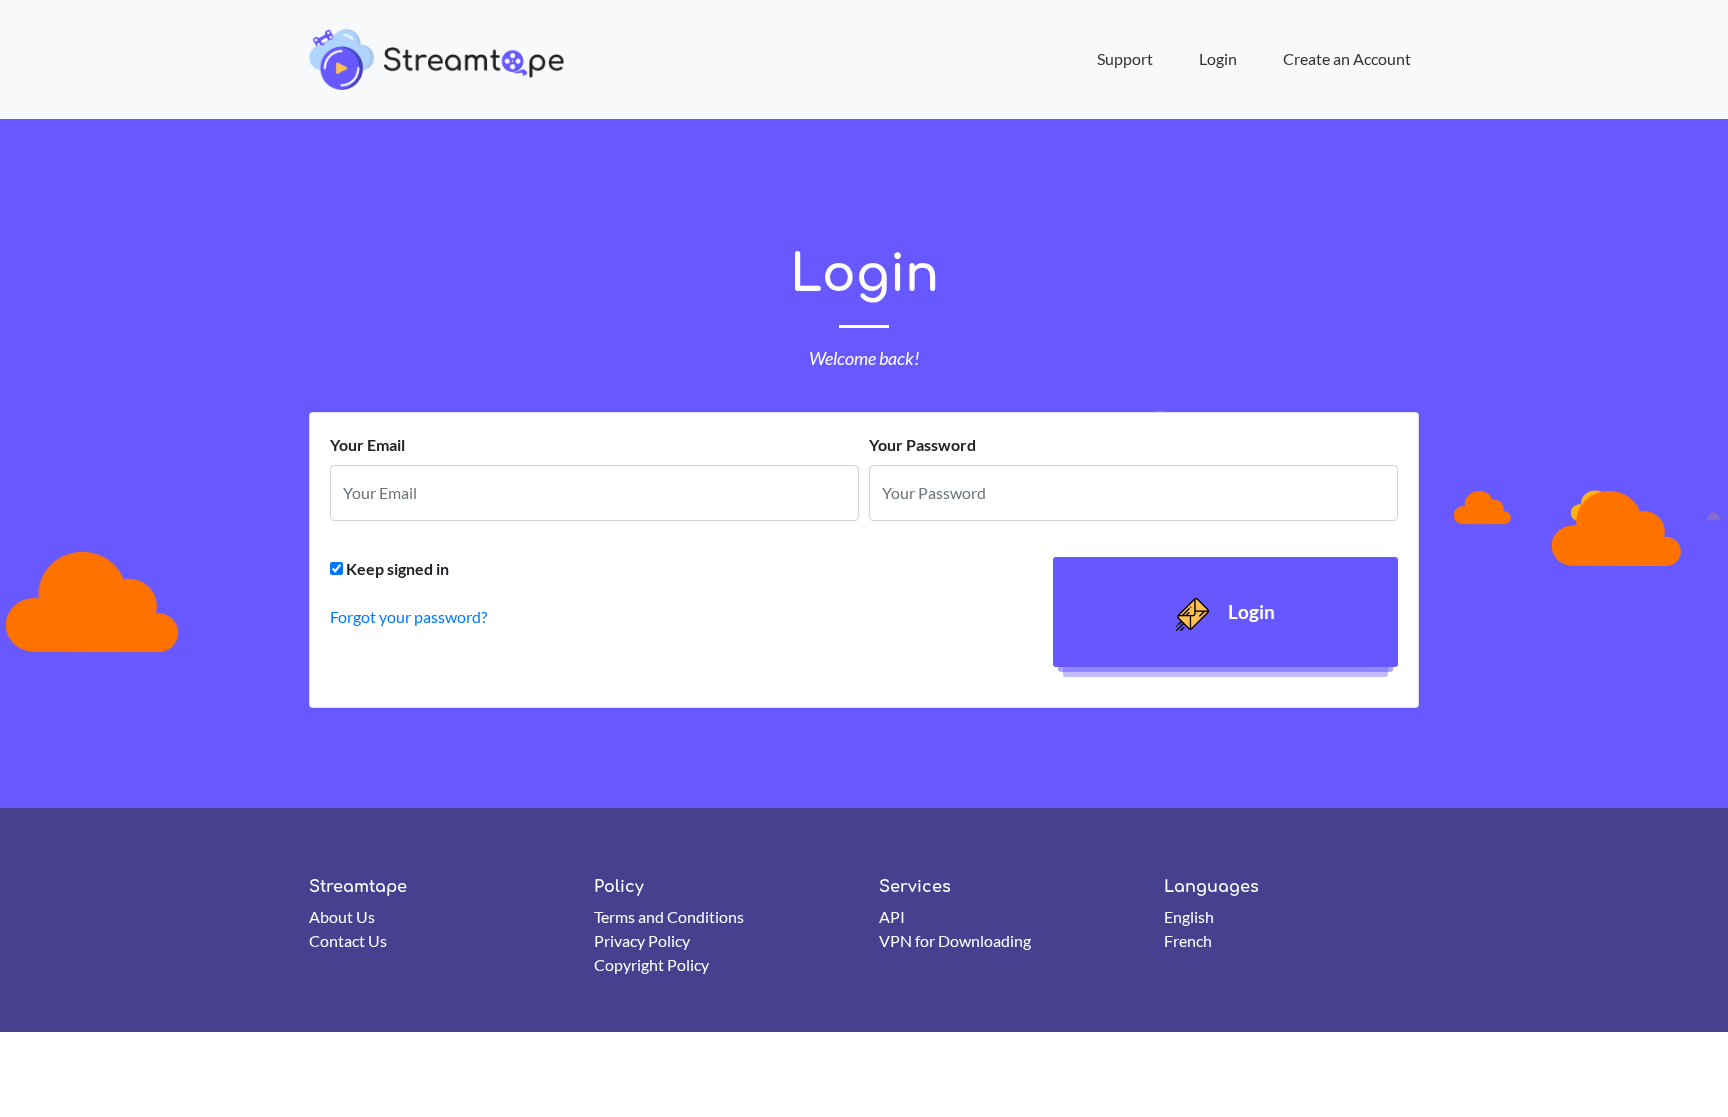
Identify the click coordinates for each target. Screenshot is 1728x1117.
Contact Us (348, 940)
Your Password (922, 444)
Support (1125, 58)
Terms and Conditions (669, 916)
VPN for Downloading (955, 940)
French (1188, 940)
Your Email (367, 444)
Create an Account (1347, 58)
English (1189, 916)
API (892, 916)
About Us (342, 916)
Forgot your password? (408, 616)
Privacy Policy (642, 940)
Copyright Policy (651, 964)
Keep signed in (397, 568)
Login (1218, 58)
